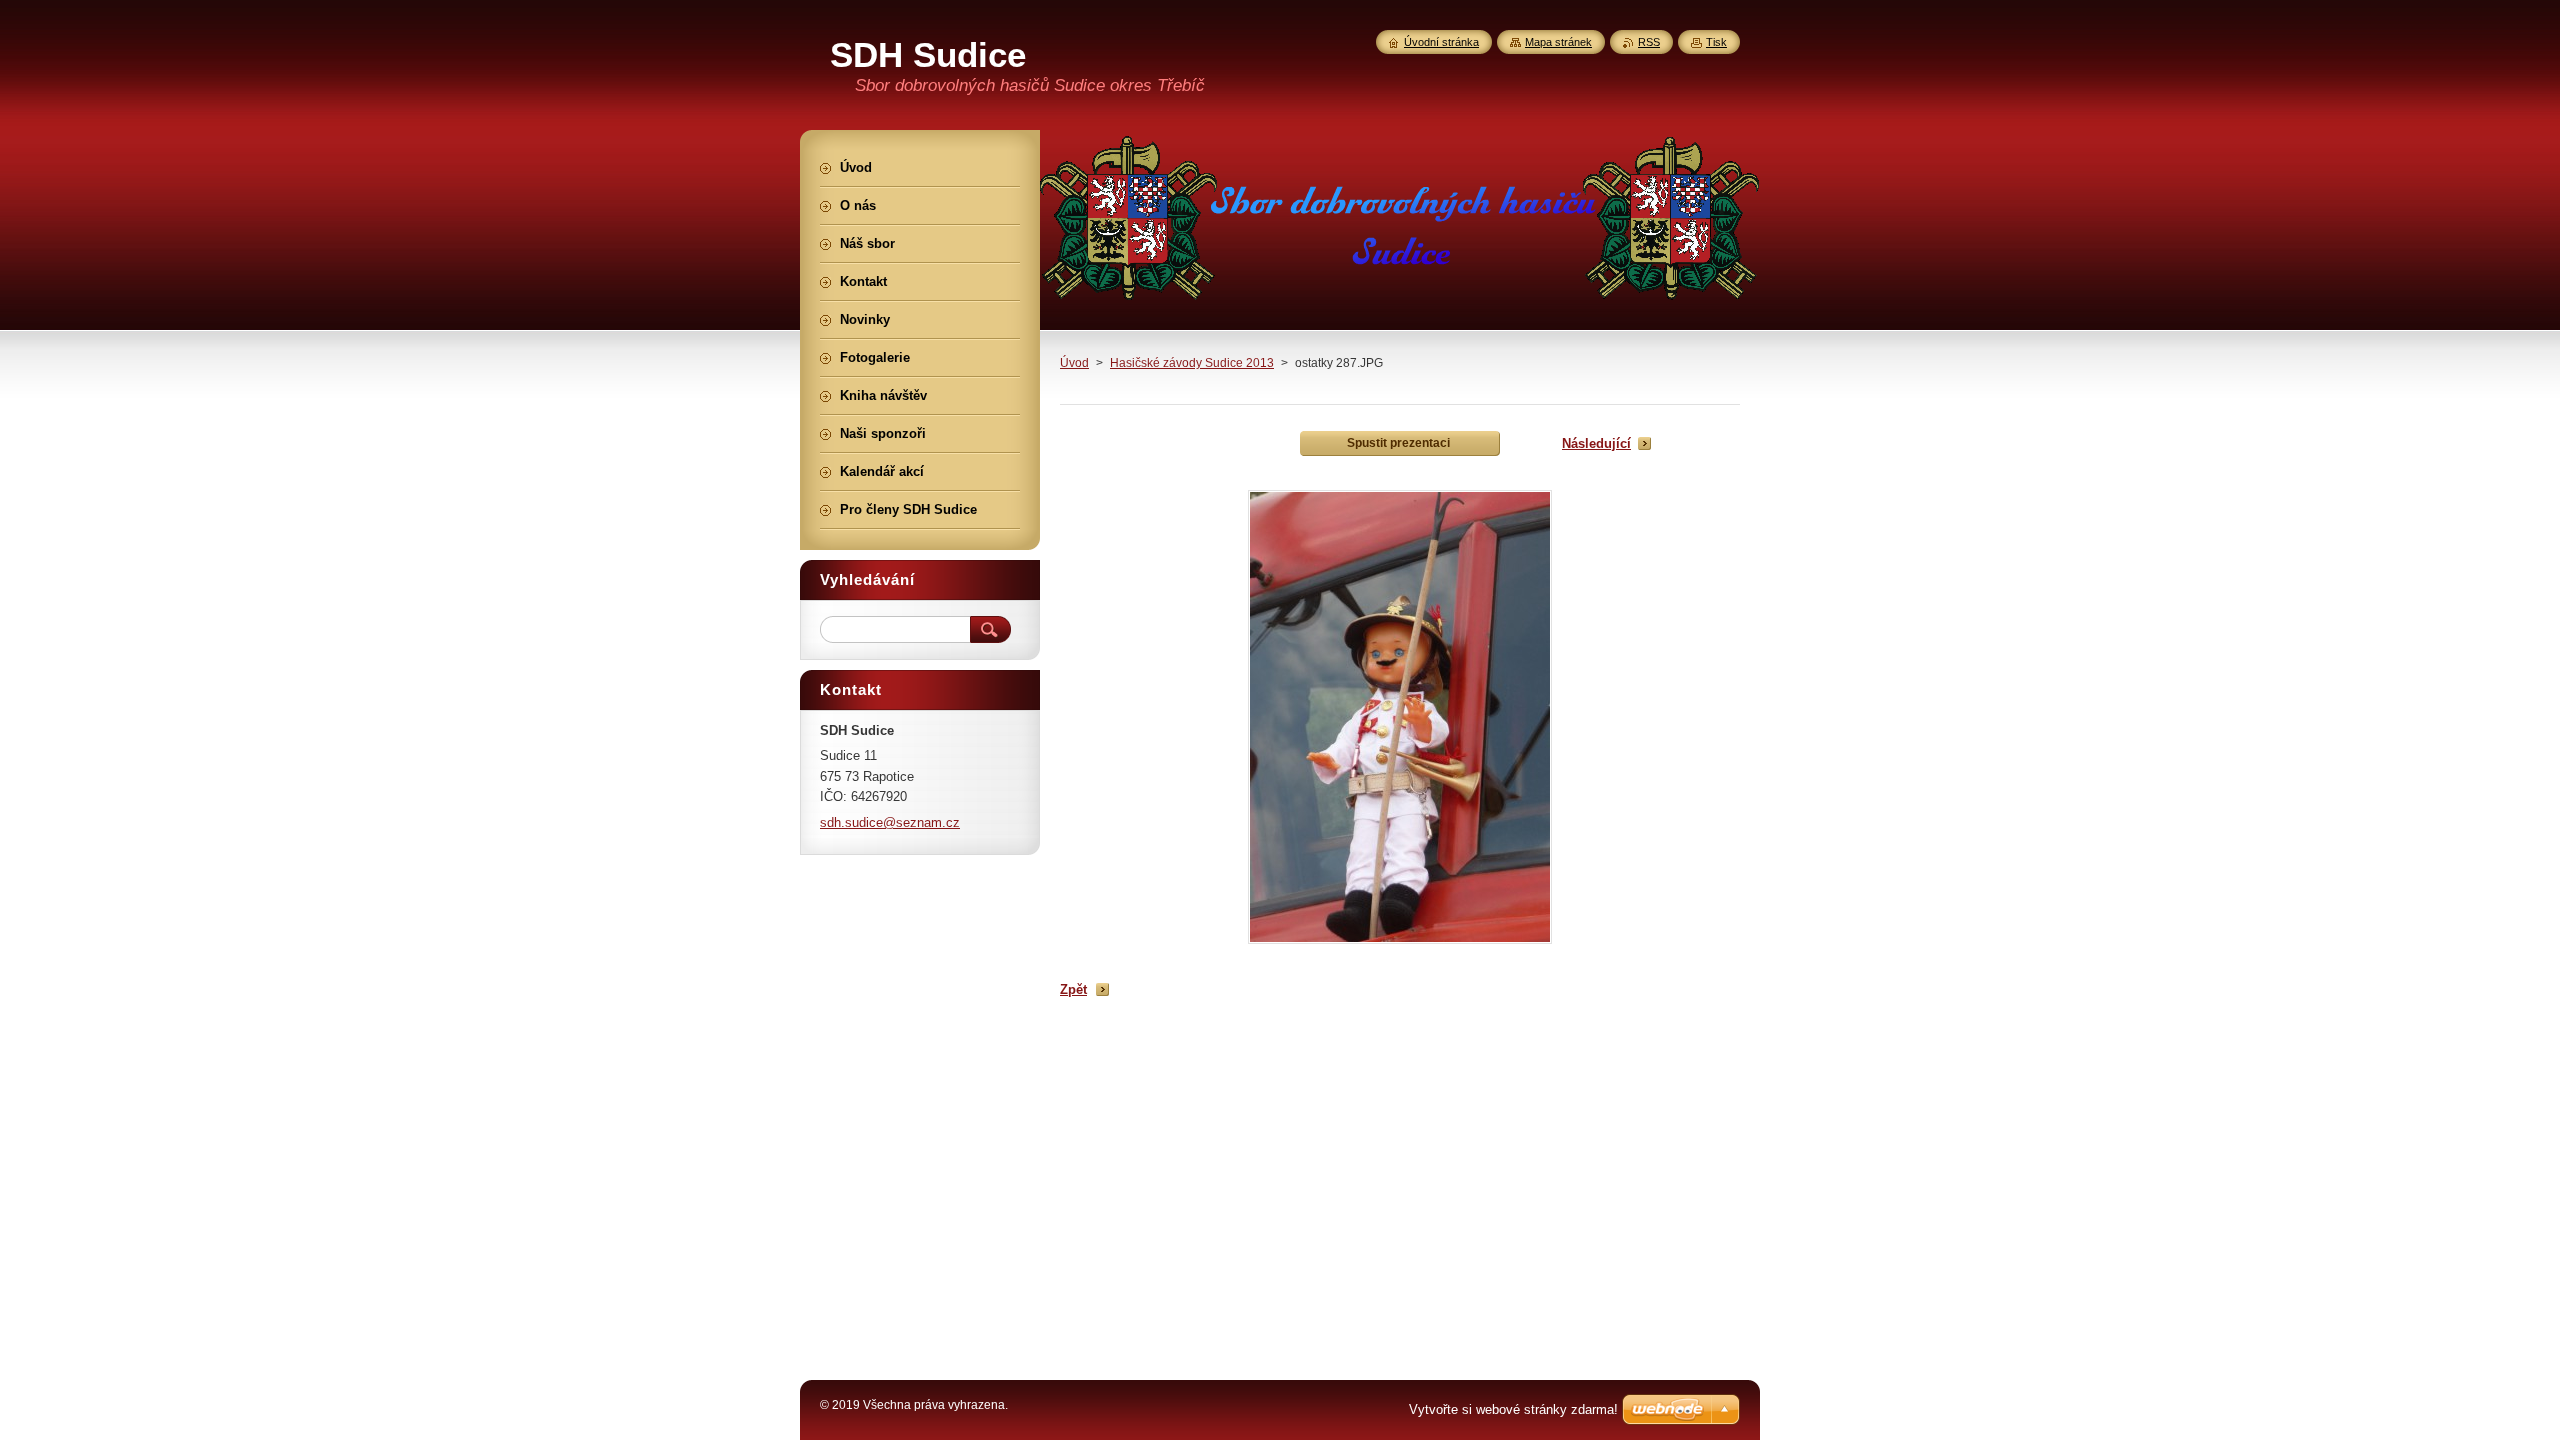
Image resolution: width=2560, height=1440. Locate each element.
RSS (1649, 42)
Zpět (1073, 989)
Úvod (1074, 363)
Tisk (1716, 42)
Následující (1596, 443)
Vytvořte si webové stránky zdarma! (1513, 1409)
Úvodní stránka (1441, 42)
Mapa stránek (1558, 42)
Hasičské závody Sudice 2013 (1192, 363)
